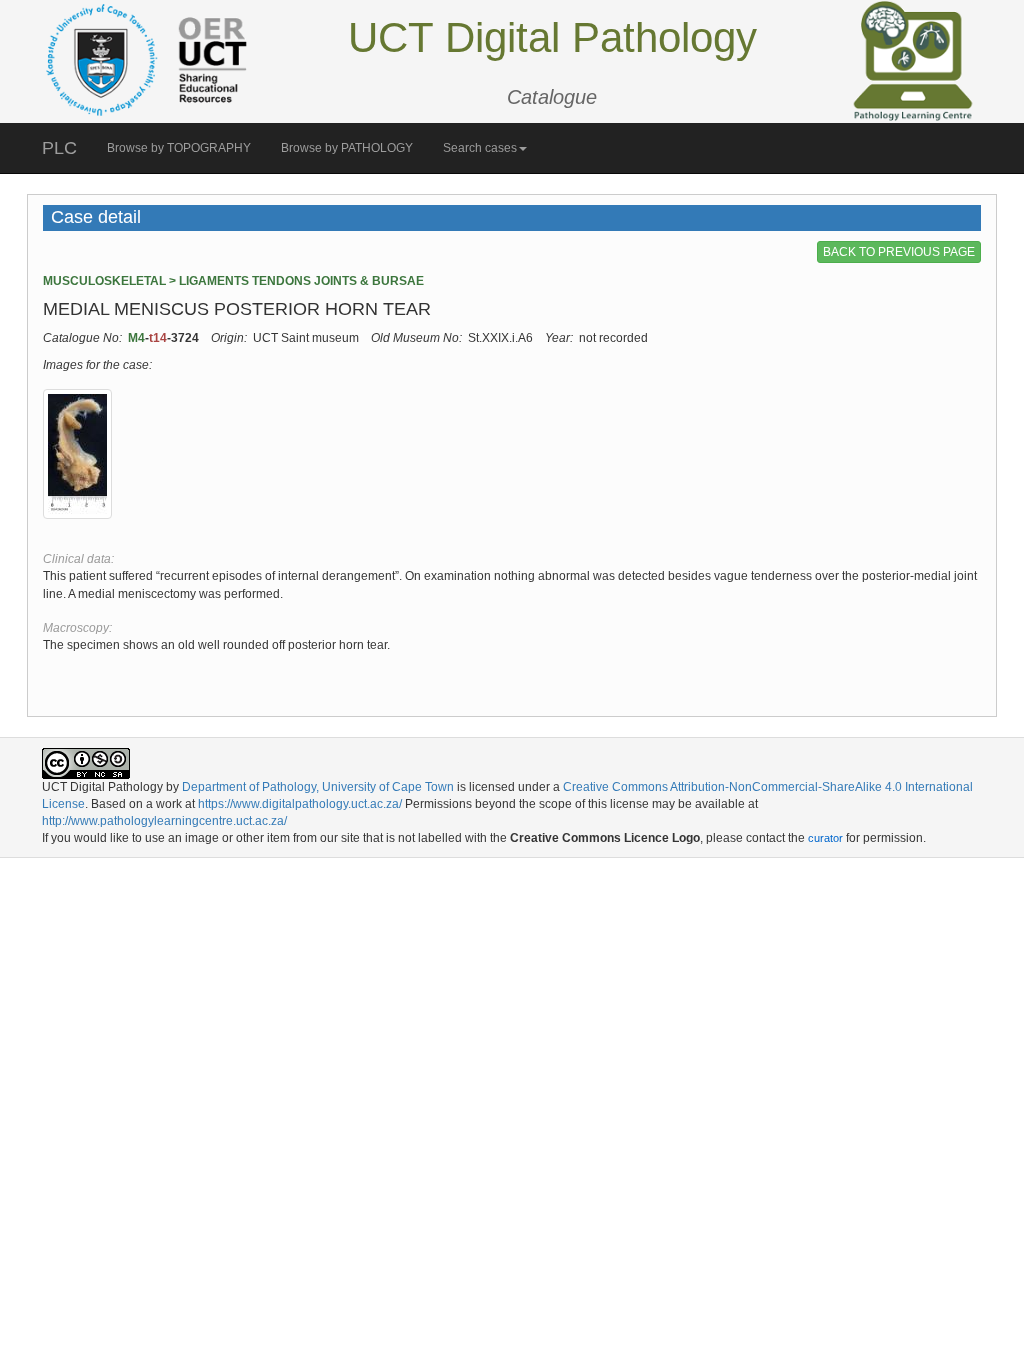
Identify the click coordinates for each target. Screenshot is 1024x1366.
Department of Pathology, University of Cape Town (318, 787)
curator (825, 838)
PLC (59, 148)
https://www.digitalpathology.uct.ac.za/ (300, 804)
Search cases (480, 148)
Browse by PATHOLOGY (347, 148)
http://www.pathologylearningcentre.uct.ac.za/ (164, 821)
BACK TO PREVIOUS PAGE (899, 252)
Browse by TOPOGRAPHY (179, 148)
